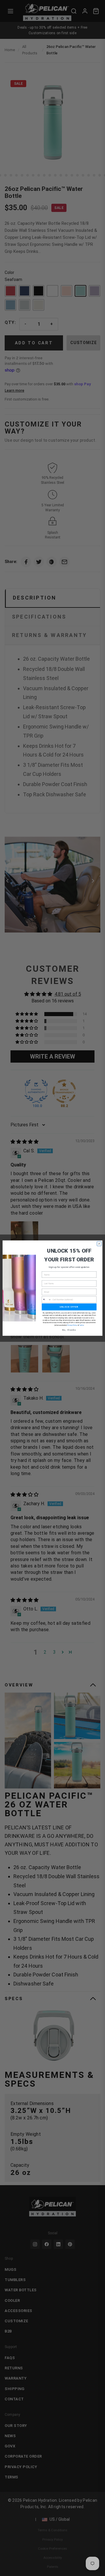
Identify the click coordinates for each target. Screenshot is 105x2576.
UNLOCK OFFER (69, 1307)
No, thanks (69, 1330)
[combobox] (47, 1300)
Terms (81, 1325)
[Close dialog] (99, 1244)
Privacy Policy (72, 1325)
